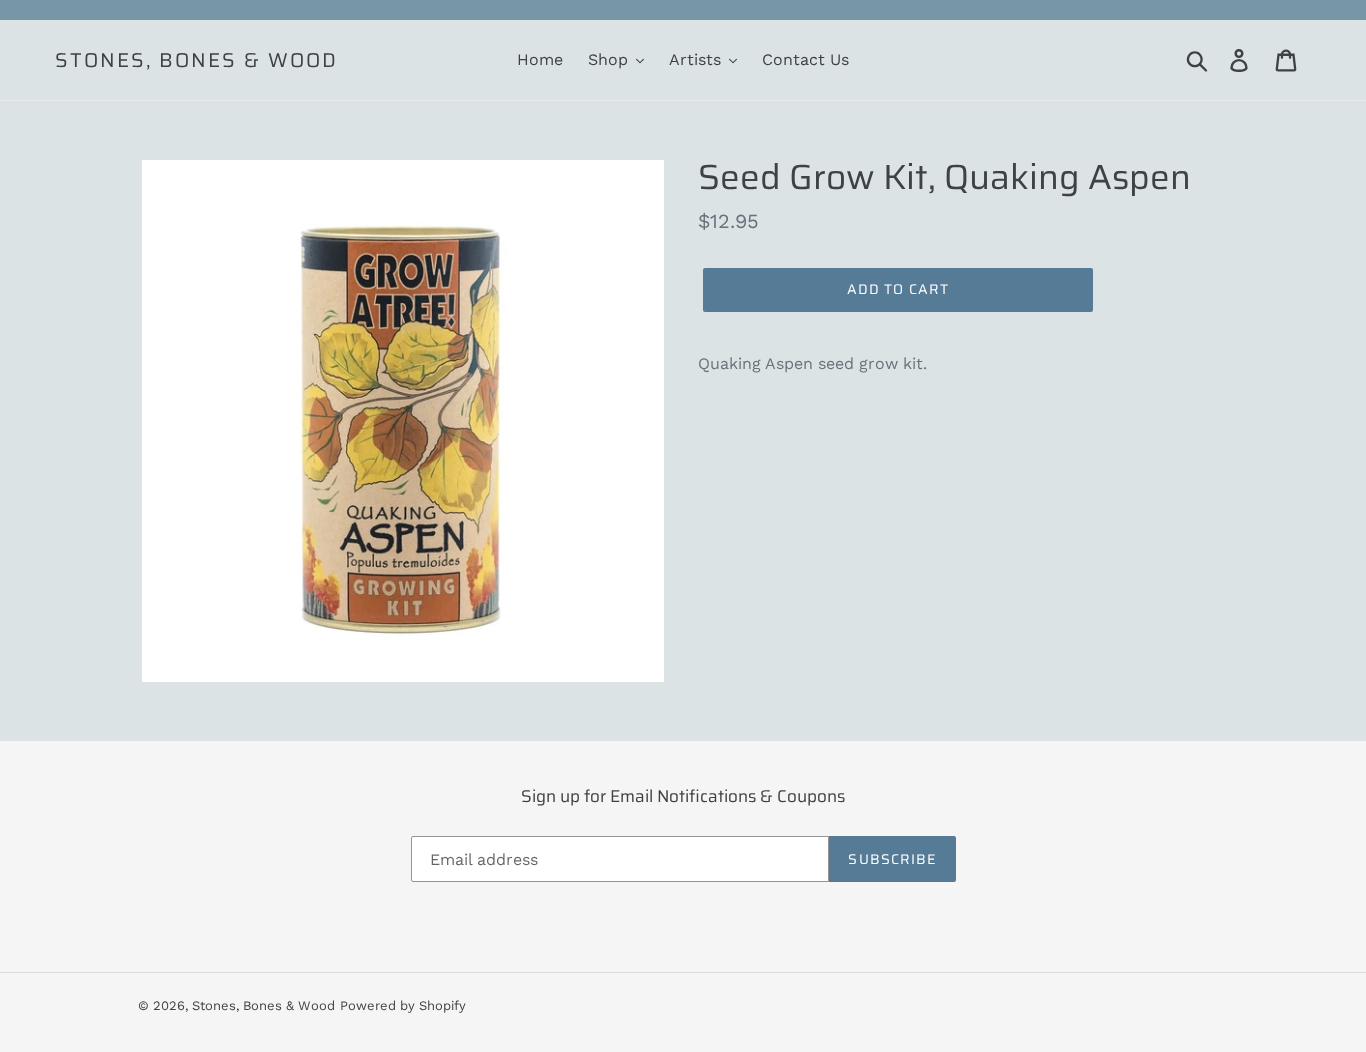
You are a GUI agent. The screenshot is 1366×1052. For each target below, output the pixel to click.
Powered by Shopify (403, 1005)
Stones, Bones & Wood (196, 60)
